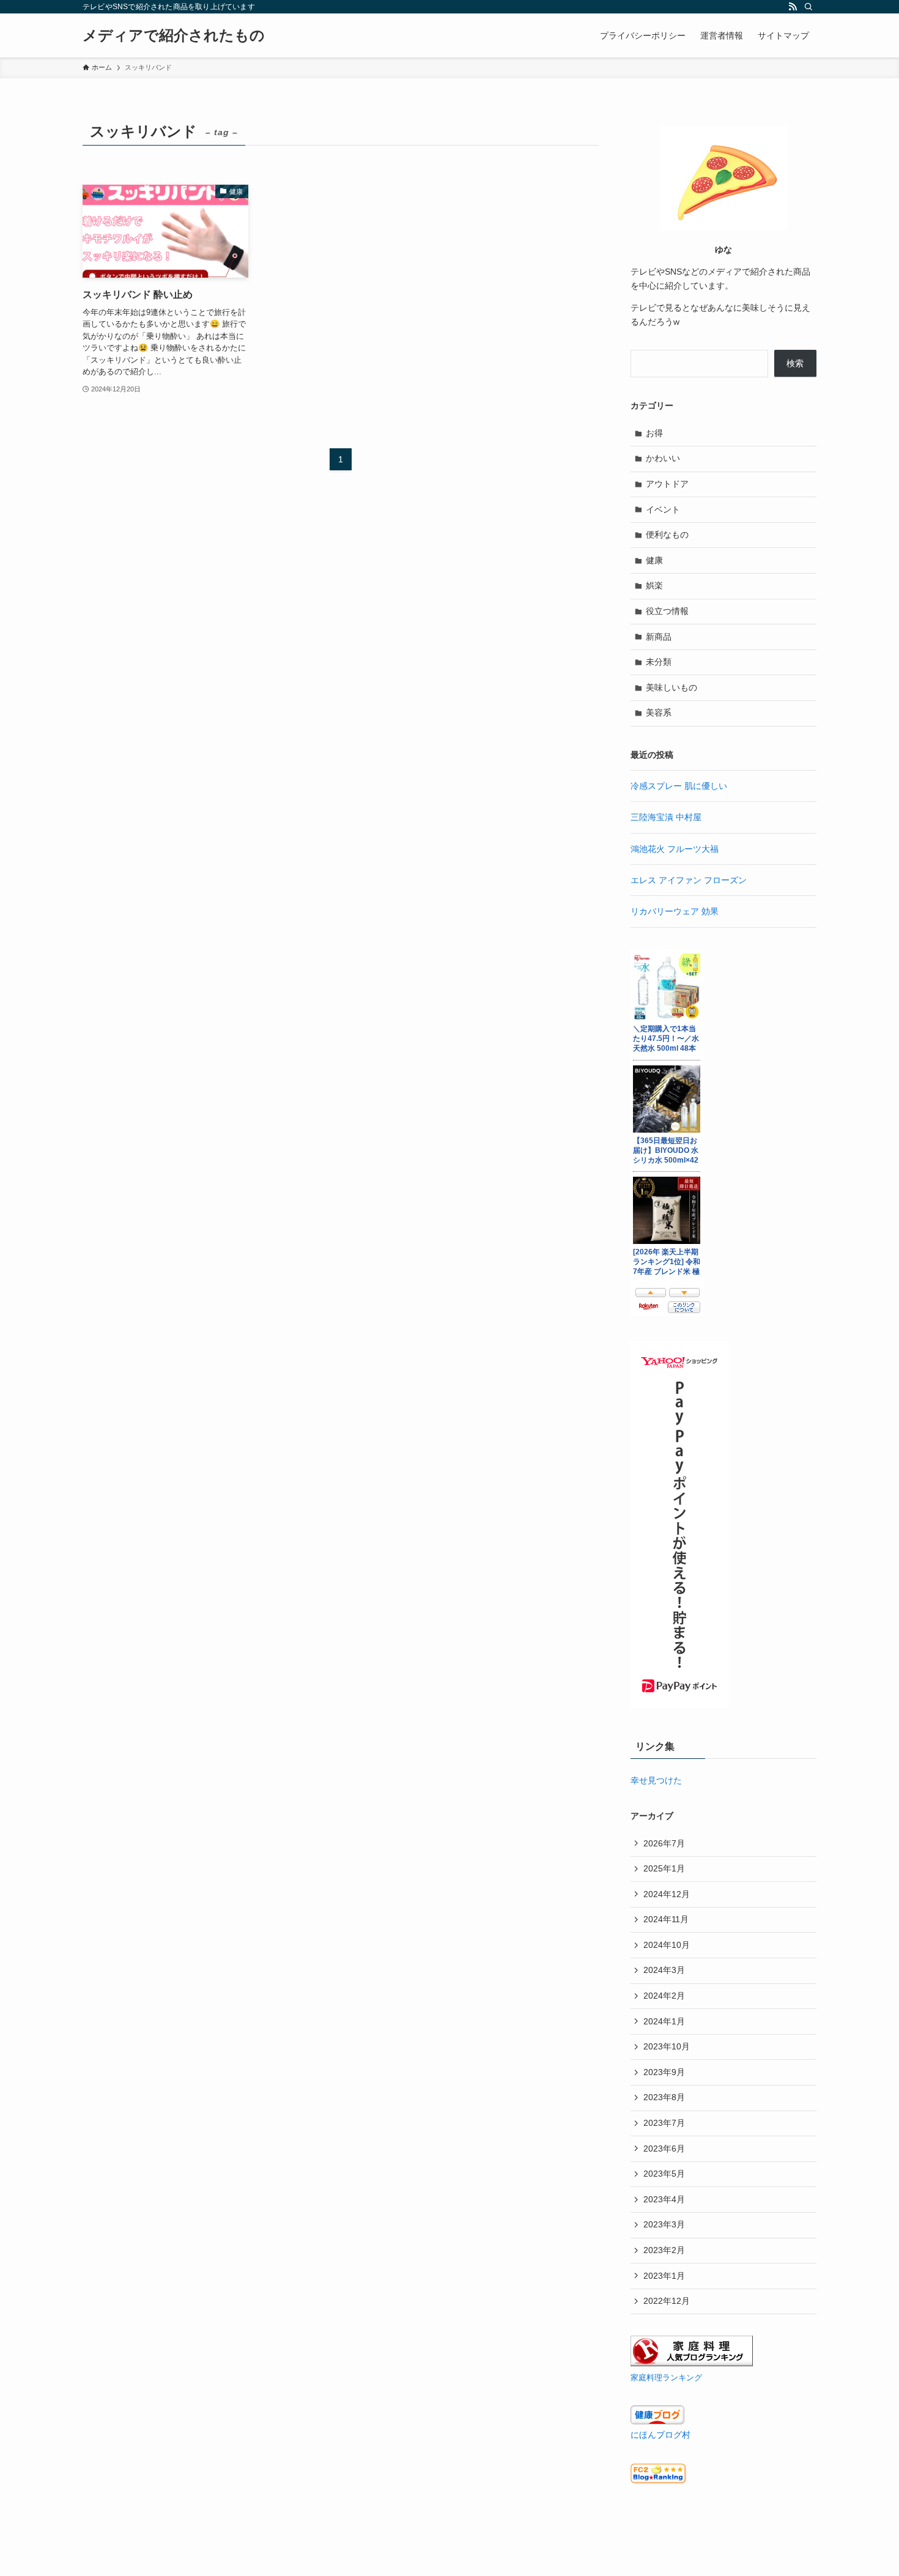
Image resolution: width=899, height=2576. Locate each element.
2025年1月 (664, 1868)
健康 (654, 560)
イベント (663, 509)
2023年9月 (664, 2072)
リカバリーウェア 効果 (675, 911)
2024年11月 (666, 1919)
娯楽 (654, 585)
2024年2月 (664, 1996)
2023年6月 (664, 2149)
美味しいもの (671, 687)
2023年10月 (667, 2046)
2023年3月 (664, 2224)
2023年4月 (664, 2199)
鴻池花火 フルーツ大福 (675, 849)
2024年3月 (664, 1970)
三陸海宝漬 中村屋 (666, 817)
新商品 (659, 637)
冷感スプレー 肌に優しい (679, 786)
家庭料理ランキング (666, 2378)
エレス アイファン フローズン (689, 880)
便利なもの (667, 535)
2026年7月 (664, 1843)
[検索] (808, 7)
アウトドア (667, 484)
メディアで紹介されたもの (174, 35)
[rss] (793, 7)
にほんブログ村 (660, 2435)
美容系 (659, 712)
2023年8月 (664, 2097)
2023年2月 (664, 2250)
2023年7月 (664, 2123)
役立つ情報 (667, 611)
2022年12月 (667, 2301)
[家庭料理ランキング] (692, 2363)
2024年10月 (667, 1945)
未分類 (659, 662)
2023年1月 (664, 2276)
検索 (795, 363)
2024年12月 (667, 1894)
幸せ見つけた (656, 1780)
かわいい (663, 458)
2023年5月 (664, 2174)
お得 (654, 433)
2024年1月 (664, 2021)
